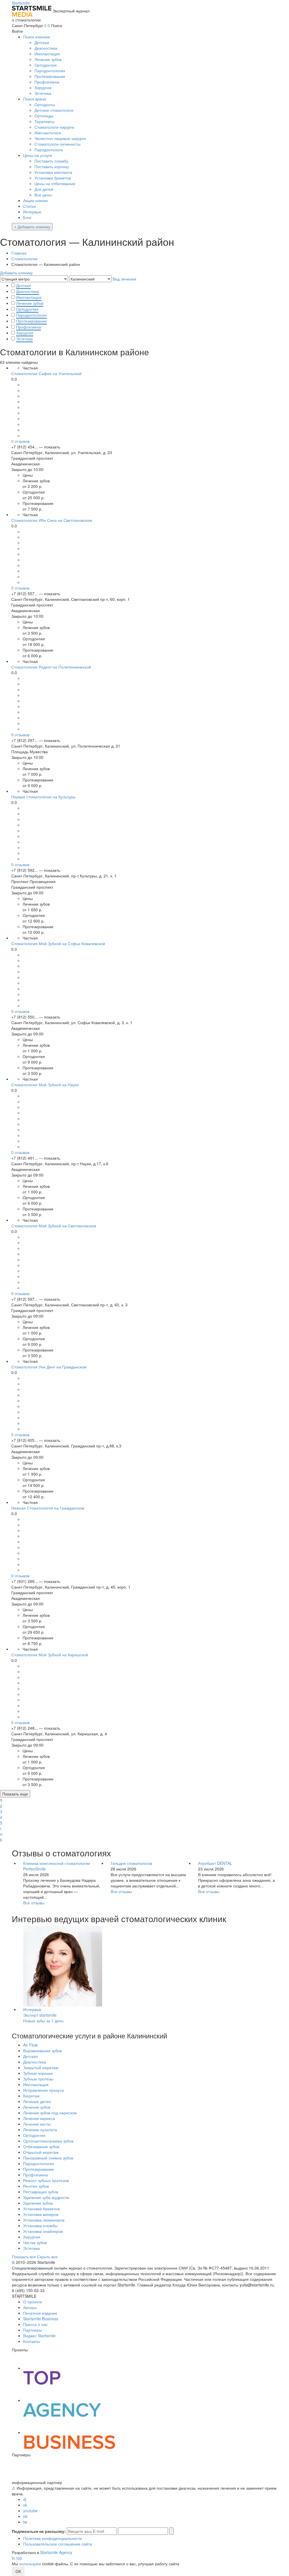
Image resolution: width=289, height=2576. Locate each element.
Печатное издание (40, 2313)
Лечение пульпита (40, 2130)
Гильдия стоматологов (131, 1863)
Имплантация (47, 54)
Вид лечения (124, 279)
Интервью (32, 212)
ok (25, 2516)
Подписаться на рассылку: (39, 2531)
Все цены (43, 195)
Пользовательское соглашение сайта (58, 2544)
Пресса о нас (35, 2324)
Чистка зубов (35, 2242)
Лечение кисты (37, 2124)
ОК (18, 2571)
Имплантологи (48, 133)
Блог (27, 217)
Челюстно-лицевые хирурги (60, 138)
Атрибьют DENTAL (215, 1863)
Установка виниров (41, 2214)
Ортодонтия (46, 65)
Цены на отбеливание (55, 183)
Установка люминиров (44, 2220)
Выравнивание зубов (42, 2051)
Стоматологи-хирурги (54, 127)
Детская (42, 42)
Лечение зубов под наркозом (50, 2113)
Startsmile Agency (56, 2552)
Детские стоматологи (54, 110)
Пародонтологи (49, 150)
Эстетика (43, 93)
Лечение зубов (48, 59)
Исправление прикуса (43, 2090)
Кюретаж (31, 2096)
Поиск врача (35, 99)
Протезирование (50, 76)
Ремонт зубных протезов (46, 2180)
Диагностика (46, 48)
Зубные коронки (38, 2073)
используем (30, 2564)
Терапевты (44, 121)
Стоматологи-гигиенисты (57, 144)
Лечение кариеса (39, 2118)
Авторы (30, 2307)
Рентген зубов (36, 2186)
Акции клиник (35, 200)
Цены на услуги (38, 155)
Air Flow (30, 2045)
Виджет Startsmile (39, 2336)
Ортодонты (45, 104)
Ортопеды (44, 116)
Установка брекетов (53, 178)
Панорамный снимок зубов (48, 2158)
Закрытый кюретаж (41, 2067)
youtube (30, 2511)
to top (17, 2558)
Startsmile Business (41, 2319)
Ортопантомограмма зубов (48, 2141)
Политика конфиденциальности (52, 2538)
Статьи (29, 206)
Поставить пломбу (51, 161)
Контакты (32, 2341)
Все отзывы (34, 1903)
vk (25, 2505)
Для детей (44, 189)
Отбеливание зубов (41, 2146)
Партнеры (32, 2330)
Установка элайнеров (43, 2231)
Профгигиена (47, 82)
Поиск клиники (37, 37)
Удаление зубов (38, 2203)
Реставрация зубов (41, 2192)
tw (25, 2522)
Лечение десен (37, 2101)
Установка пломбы (40, 2225)
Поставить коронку (52, 167)
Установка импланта (53, 172)
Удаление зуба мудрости (46, 2197)
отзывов (20, 441)
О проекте (33, 2302)
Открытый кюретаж (41, 2152)
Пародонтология (50, 71)
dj (25, 2499)
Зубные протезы (38, 2079)
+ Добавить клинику (32, 227)
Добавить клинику (16, 273)
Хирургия (43, 87)
